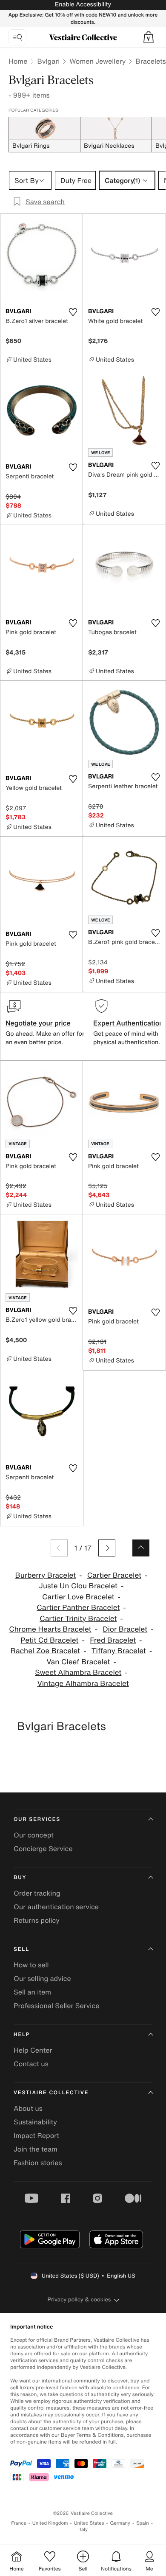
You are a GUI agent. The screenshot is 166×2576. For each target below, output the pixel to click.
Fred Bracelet (113, 1640)
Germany (120, 2523)
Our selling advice (42, 1978)
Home (18, 61)
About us (28, 2108)
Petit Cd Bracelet (49, 1640)
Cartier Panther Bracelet (78, 1608)
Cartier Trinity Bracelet (78, 1619)
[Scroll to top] (141, 1548)
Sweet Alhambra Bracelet (78, 1673)
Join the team (36, 2149)
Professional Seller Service (56, 2006)
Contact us (31, 2064)
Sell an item (32, 1992)
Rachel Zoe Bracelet (45, 1651)
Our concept (34, 1835)
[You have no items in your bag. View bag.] (149, 37)
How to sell (31, 1965)
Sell (21, 1949)
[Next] (107, 1548)
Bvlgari (48, 61)
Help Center (33, 2050)
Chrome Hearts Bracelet (50, 1629)
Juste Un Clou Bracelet (78, 1586)
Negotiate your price (38, 1023)
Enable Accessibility (83, 4)
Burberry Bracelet (46, 1575)
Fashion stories (38, 2163)
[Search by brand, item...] (17, 37)
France (19, 2523)
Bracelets (150, 61)
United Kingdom (50, 2523)
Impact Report (36, 2135)
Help (22, 2035)
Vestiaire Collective (51, 2093)
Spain (143, 2523)
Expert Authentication (128, 1023)
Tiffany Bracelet (119, 1651)
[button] (149, 37)
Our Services (37, 1819)
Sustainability (35, 2122)
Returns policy (37, 1920)
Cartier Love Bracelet (78, 1597)
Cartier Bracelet (114, 1575)
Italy (83, 2530)
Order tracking (37, 1893)
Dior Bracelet (125, 1629)
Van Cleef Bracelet (78, 1662)
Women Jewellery (97, 61)
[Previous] (59, 1548)
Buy (20, 1878)
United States (89, 2523)
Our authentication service (56, 1907)
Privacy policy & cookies (79, 2299)
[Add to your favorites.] (73, 312)
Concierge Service (43, 1848)
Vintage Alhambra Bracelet (83, 1684)
